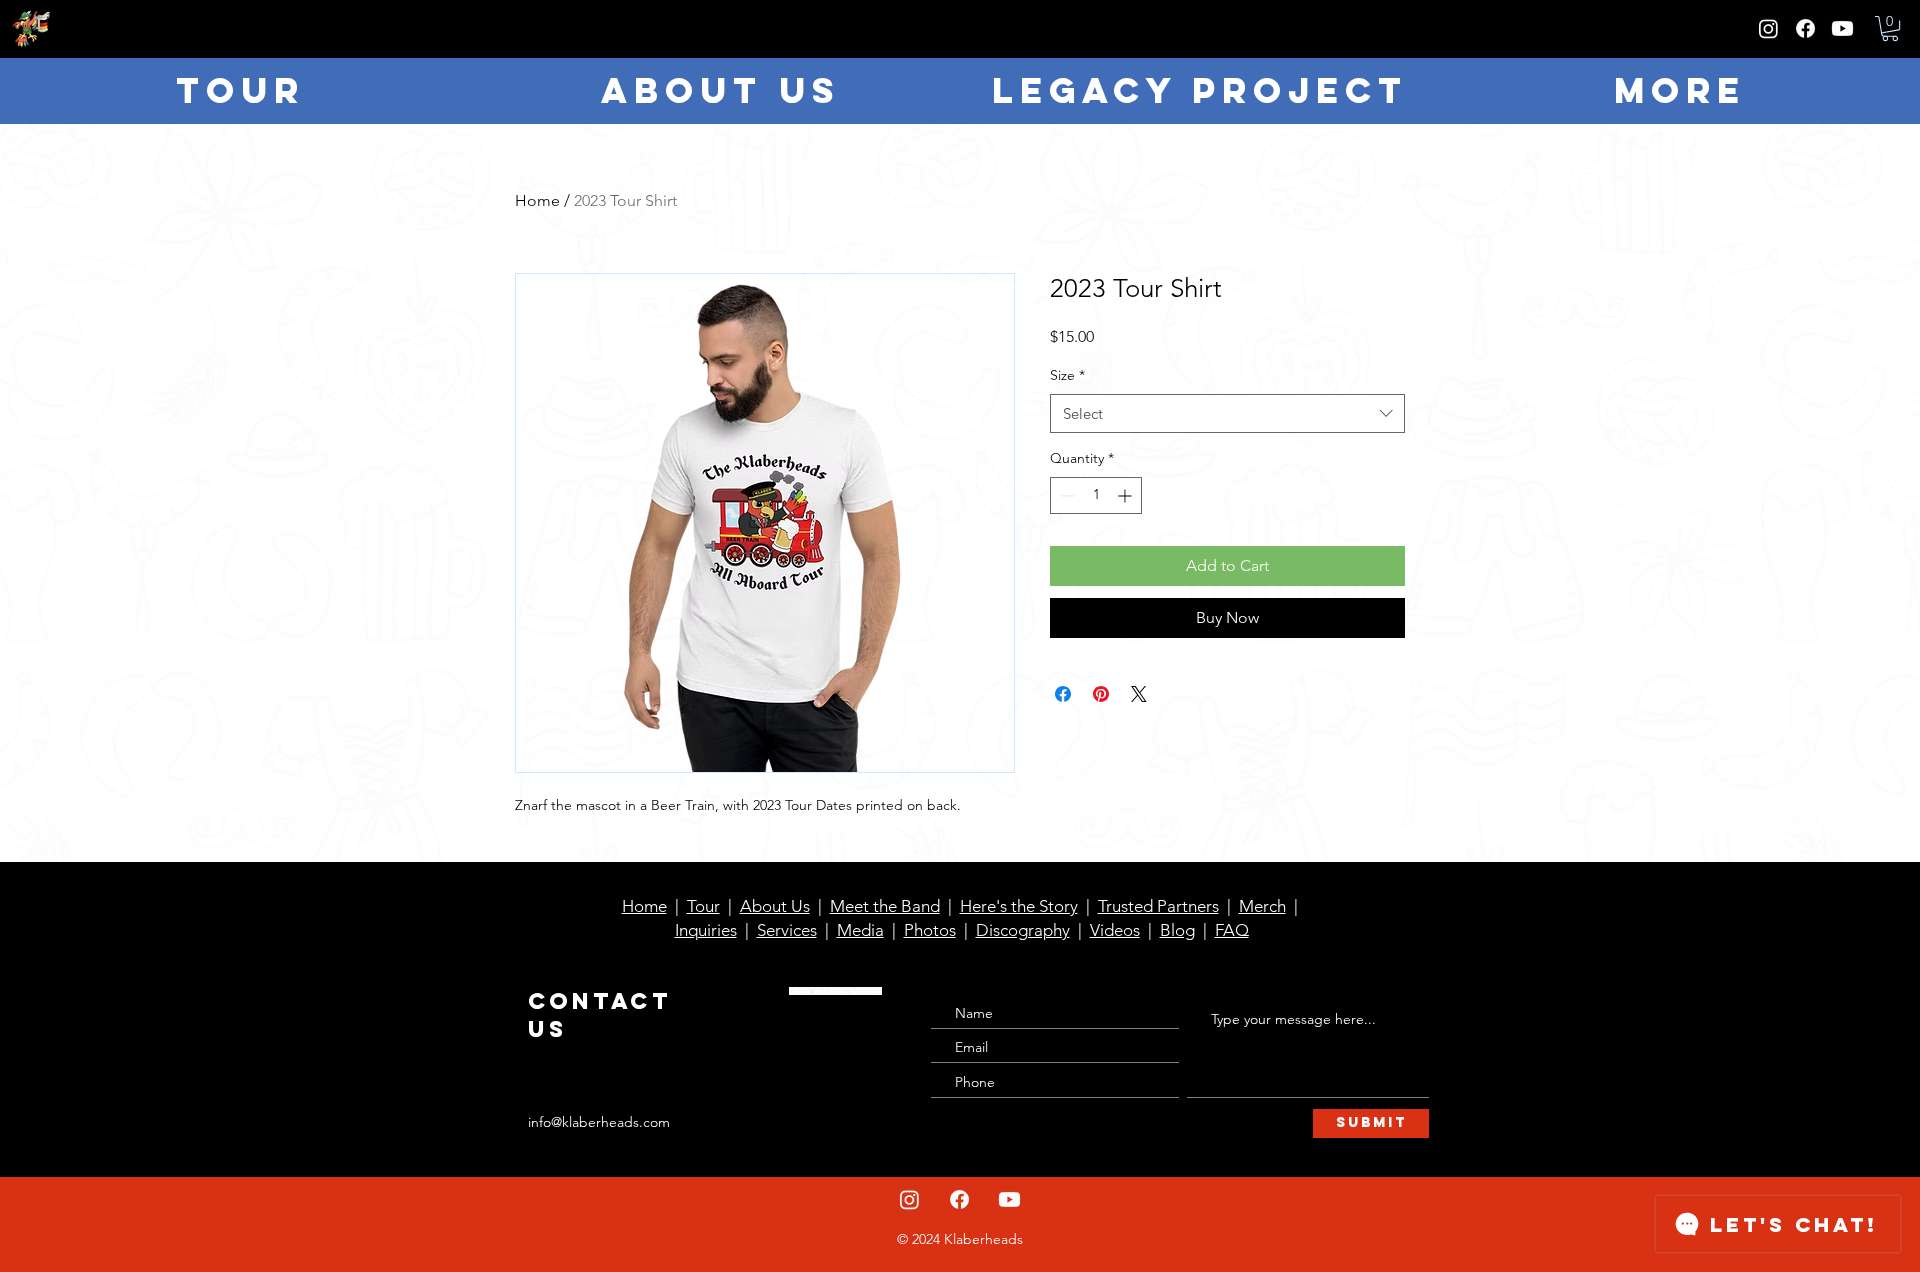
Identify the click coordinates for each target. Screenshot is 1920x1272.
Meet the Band (885, 906)
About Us (775, 906)
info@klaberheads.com (599, 1122)
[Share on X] (1139, 694)
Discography (1023, 930)
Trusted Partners (1158, 906)
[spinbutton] (1096, 495)
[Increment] (1126, 495)
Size (1067, 375)
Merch (1262, 906)
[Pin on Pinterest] (1101, 694)
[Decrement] (1065, 495)
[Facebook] (1805, 28)
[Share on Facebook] (1063, 694)
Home (537, 200)
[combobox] (1227, 413)
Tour (703, 906)
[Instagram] (1768, 28)
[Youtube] (1842, 28)
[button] (1890, 28)
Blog (1177, 930)
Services (787, 930)
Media (860, 930)
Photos (930, 930)
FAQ (1232, 930)
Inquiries (706, 930)
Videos (1115, 930)
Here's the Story (1019, 906)
